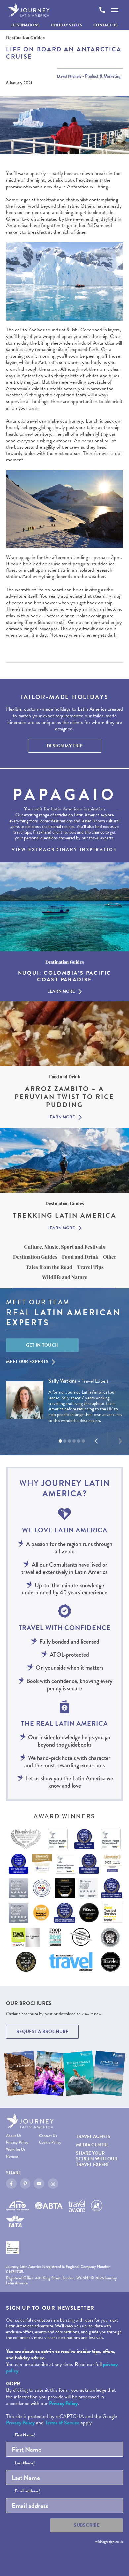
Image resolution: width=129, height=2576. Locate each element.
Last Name (25, 2463)
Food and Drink (80, 1257)
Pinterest (25, 2184)
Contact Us (106, 25)
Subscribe (87, 2525)
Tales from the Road (49, 1267)
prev (96, 1441)
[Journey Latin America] (29, 10)
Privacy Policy (17, 2143)
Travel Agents (93, 2137)
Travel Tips (90, 1267)
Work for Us (16, 2150)
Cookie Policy (50, 2143)
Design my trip (65, 746)
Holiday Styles (66, 25)
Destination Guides (35, 1257)
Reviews (12, 2157)
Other (110, 1257)
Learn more (61, 992)
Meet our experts (27, 1362)
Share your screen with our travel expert (97, 2159)
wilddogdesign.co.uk (109, 2542)
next (120, 1441)
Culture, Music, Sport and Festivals (64, 1247)
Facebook (11, 2184)
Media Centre (92, 2145)
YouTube (39, 2184)
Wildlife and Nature (65, 1277)
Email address (27, 2491)
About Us (14, 2136)
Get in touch (43, 1345)
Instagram (53, 2184)
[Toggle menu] (115, 10)
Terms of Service (62, 2423)
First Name (25, 2435)
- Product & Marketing (89, 76)
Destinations (25, 25)
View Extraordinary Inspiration (65, 850)
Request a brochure (42, 2032)
